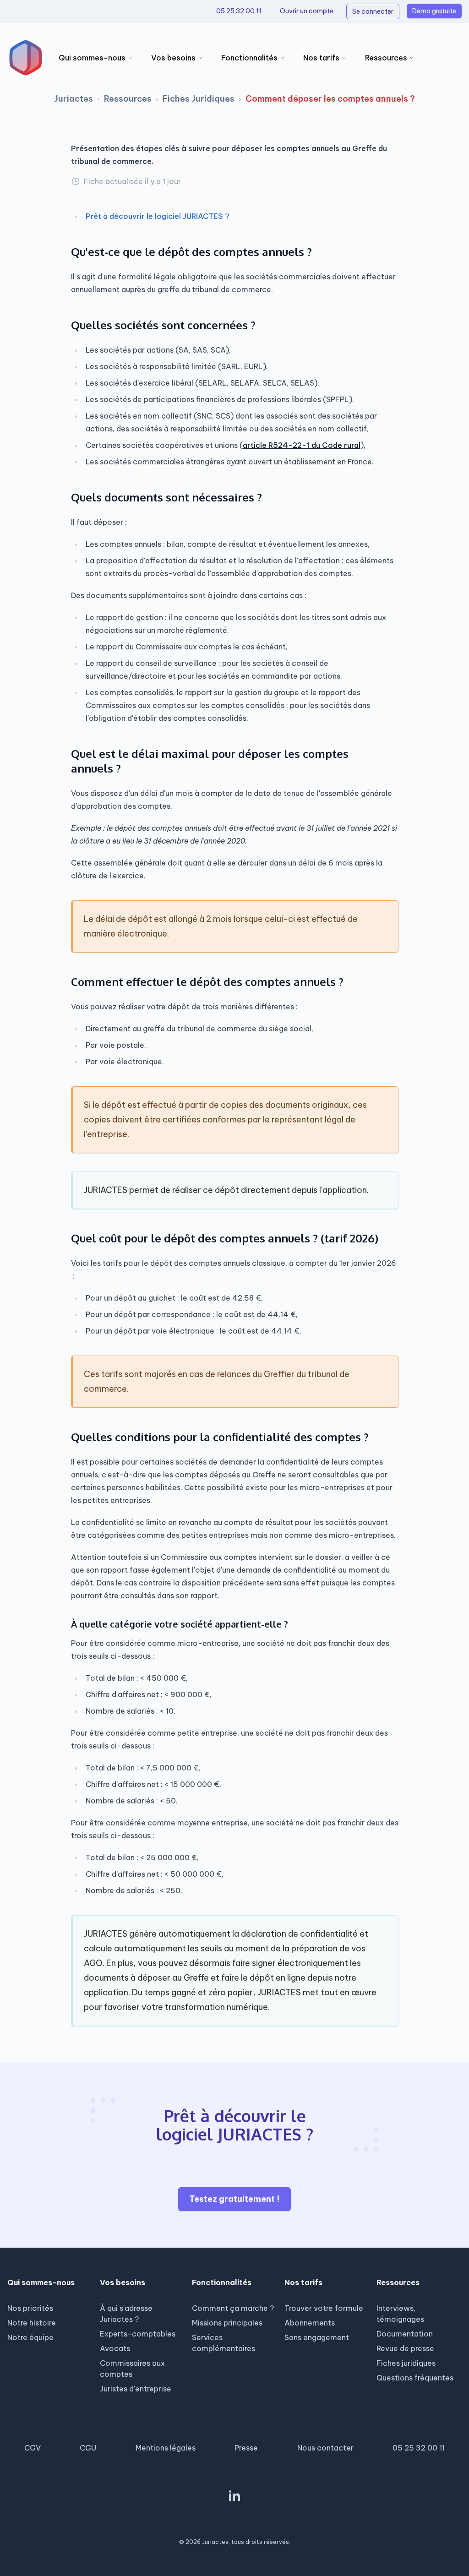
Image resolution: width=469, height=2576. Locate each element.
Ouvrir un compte (307, 11)
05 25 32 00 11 (239, 11)
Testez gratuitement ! (234, 2199)
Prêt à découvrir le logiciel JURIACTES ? (158, 216)
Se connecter (373, 11)
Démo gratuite (434, 11)
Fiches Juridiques (199, 99)
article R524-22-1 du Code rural (302, 445)
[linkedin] (234, 2495)
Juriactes (74, 99)
